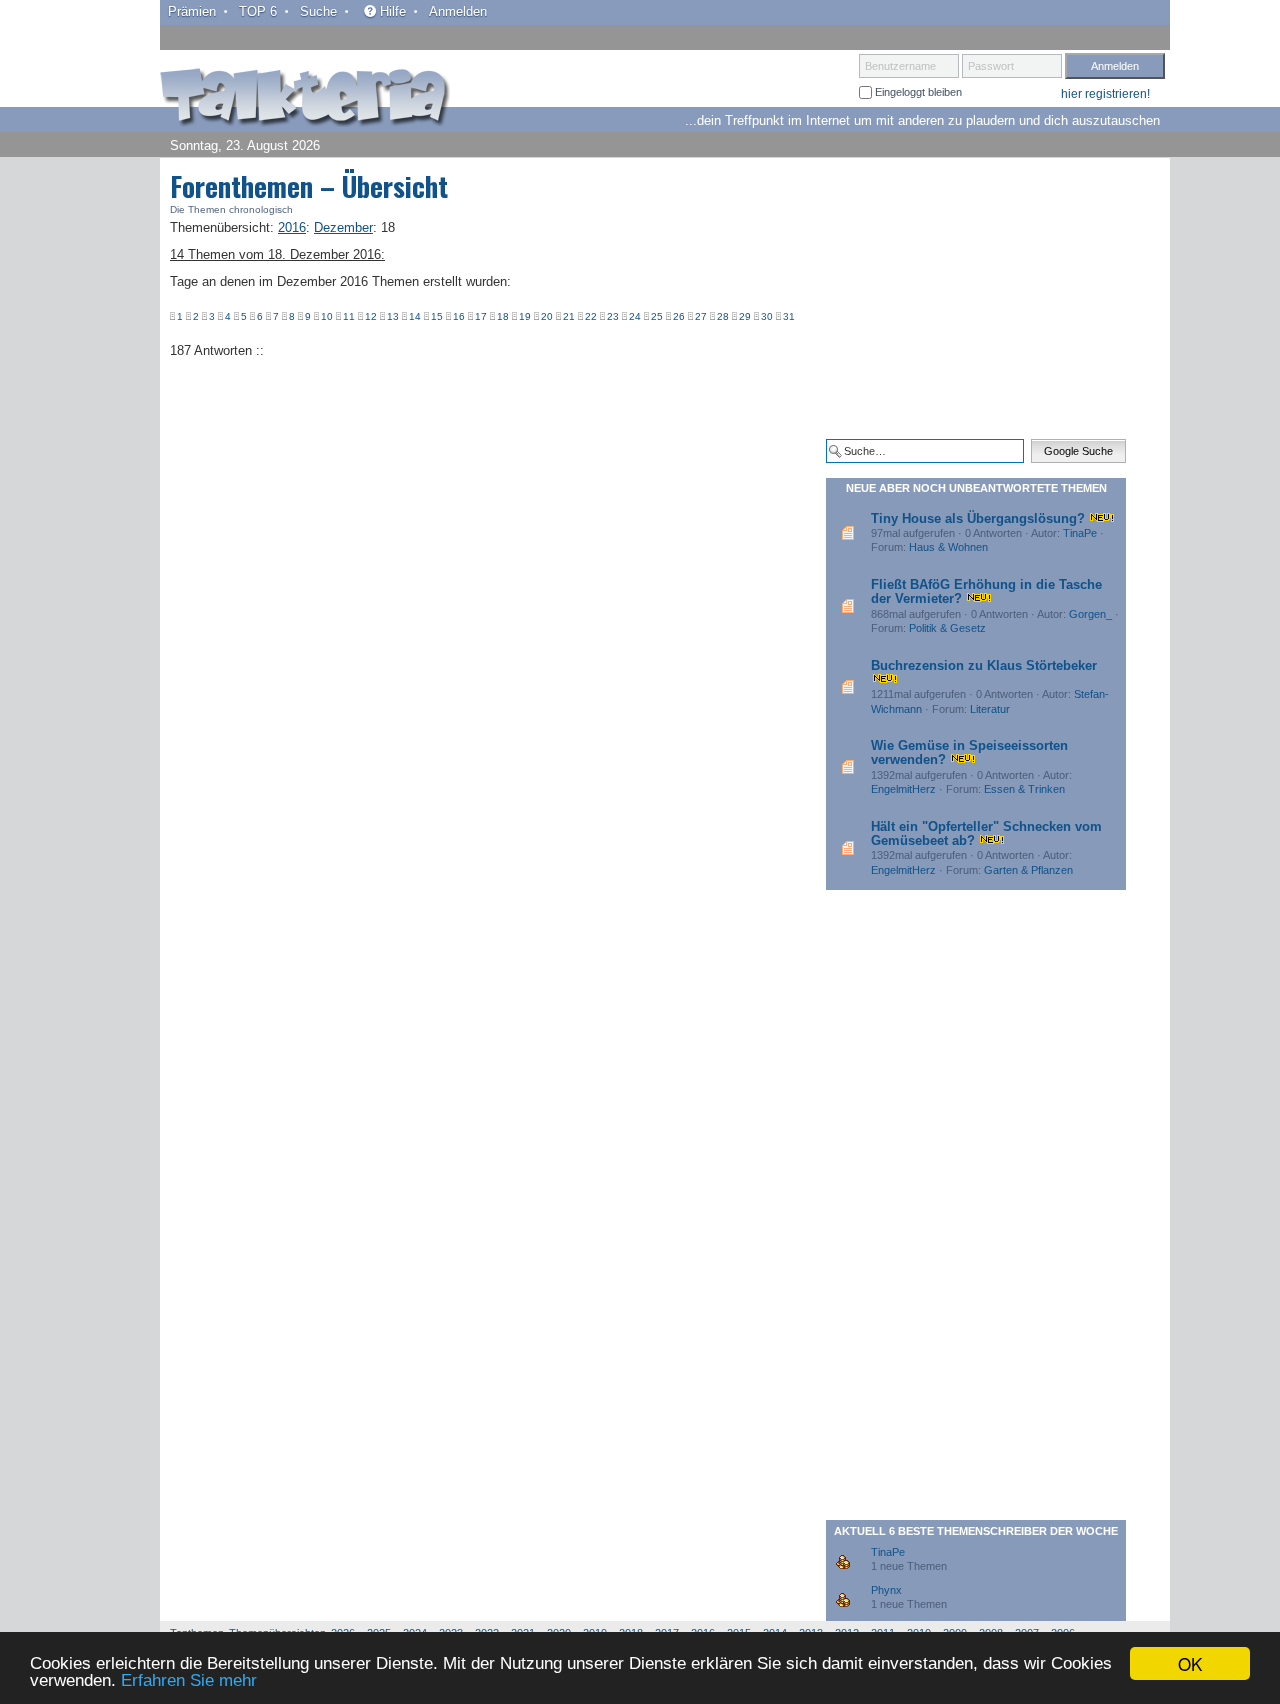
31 (789, 316)
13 (393, 316)
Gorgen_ (1090, 614)
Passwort (991, 66)
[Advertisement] (976, 298)
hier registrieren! (1105, 94)
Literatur (990, 709)
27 (701, 316)
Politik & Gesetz (947, 628)
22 (591, 316)
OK (1190, 1663)
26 (679, 316)
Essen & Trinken (1024, 789)
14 (415, 316)
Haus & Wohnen (948, 547)
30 (767, 316)
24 (635, 316)
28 (723, 316)
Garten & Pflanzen (1028, 870)
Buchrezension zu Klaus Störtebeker (984, 665)
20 (547, 316)
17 (481, 316)
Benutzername (900, 66)
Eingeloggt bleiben (917, 92)
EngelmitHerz (903, 789)
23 (613, 316)
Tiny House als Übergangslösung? (978, 518)
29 (745, 316)
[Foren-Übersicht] (305, 99)
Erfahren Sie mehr (189, 1680)
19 (525, 316)
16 (459, 316)
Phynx (886, 1590)
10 (327, 316)
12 (371, 316)
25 (657, 316)
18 (503, 316)
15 (437, 316)
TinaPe (1080, 533)
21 (569, 316)
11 (349, 316)
